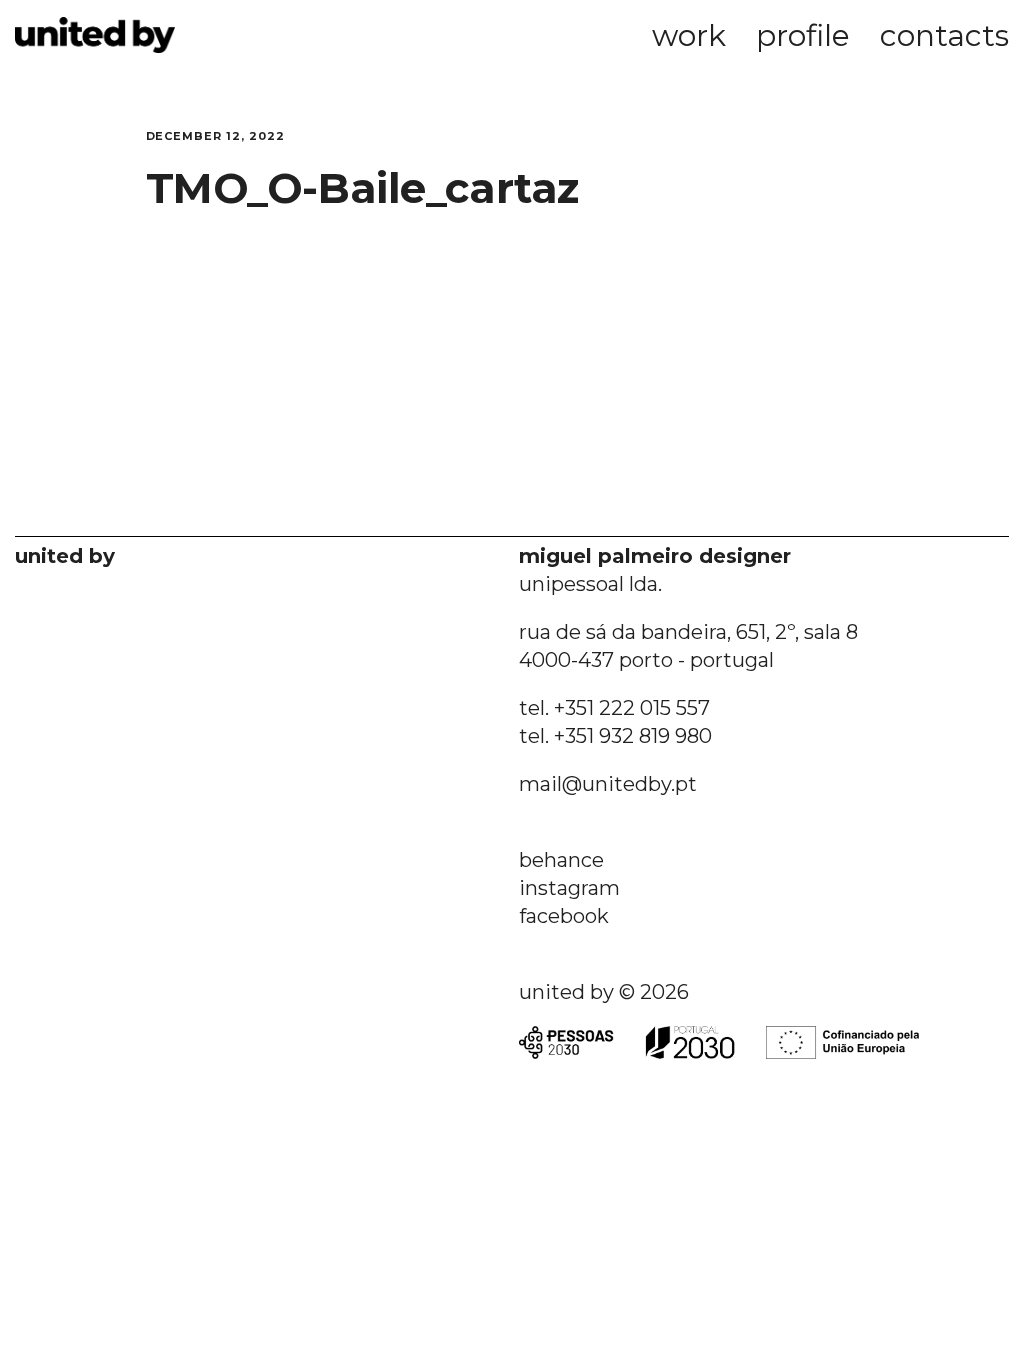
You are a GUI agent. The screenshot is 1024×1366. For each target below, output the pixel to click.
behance (561, 860)
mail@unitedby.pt (608, 784)
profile (803, 35)
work (689, 35)
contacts (944, 35)
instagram (569, 888)
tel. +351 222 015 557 (614, 708)
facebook (564, 916)
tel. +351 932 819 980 (615, 736)
